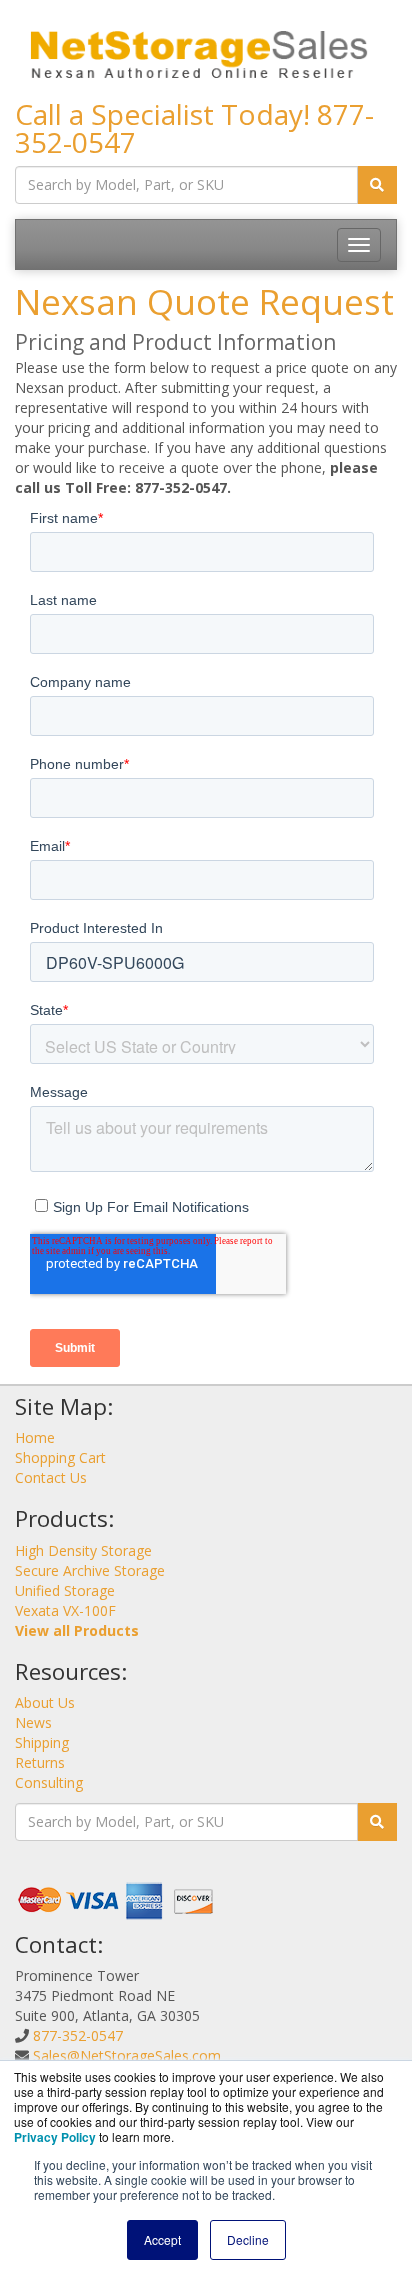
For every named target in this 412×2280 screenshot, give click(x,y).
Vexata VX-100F (65, 1610)
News (33, 1722)
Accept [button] (162, 2239)
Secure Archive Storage (90, 1570)
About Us (45, 1702)
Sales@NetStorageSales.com (127, 2055)
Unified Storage (65, 1590)
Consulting (49, 1782)
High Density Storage (83, 1550)
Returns (40, 1762)
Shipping (42, 1742)
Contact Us (51, 1477)
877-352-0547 (78, 2035)
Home (35, 1437)
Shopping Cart (60, 1457)
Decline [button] (248, 2239)
